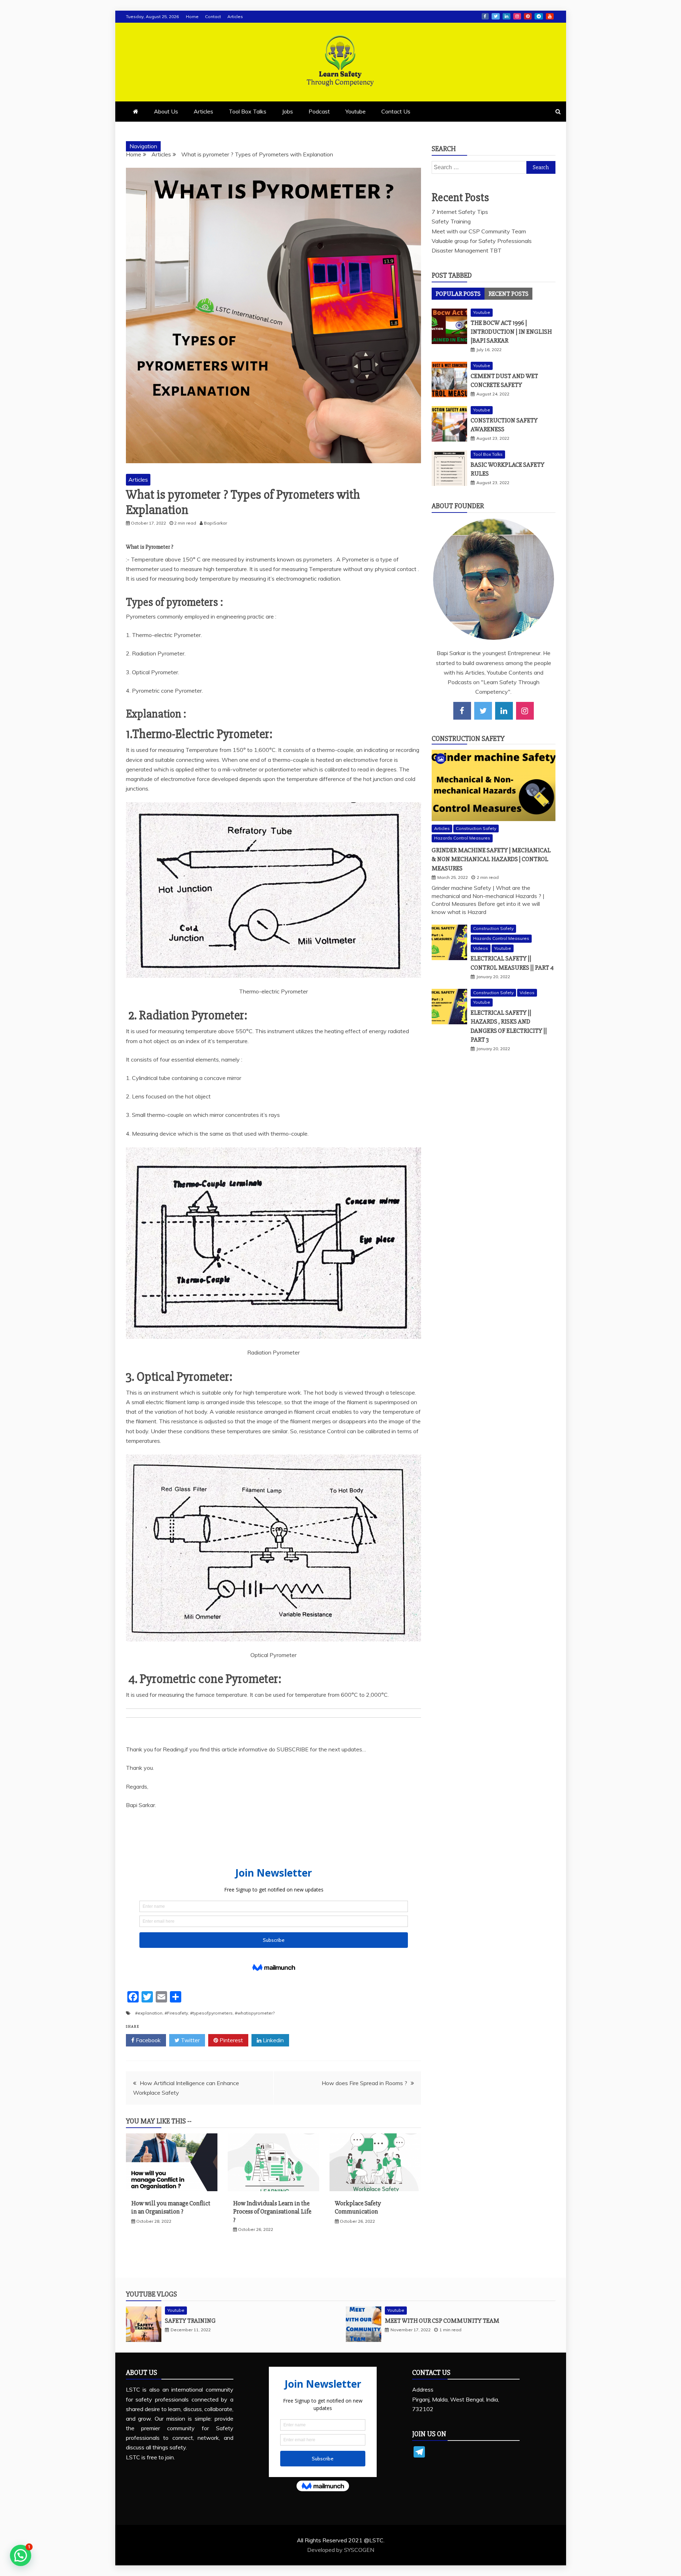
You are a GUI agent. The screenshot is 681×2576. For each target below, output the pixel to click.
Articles (235, 16)
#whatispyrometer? (255, 2013)
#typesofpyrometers (211, 2013)
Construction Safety (468, 739)
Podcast (319, 111)
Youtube (550, 16)
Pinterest (528, 16)
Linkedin (506, 16)
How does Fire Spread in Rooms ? (364, 2083)
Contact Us (396, 111)
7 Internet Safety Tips (460, 212)
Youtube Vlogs (151, 2294)
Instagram (517, 16)
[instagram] (525, 711)
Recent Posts (508, 294)
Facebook (485, 16)
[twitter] (483, 711)
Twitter (496, 16)
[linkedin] (504, 711)
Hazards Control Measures (462, 838)
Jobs (287, 111)
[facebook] (462, 711)
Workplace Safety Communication (358, 2207)
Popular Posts (458, 294)
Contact (213, 16)
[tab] (458, 294)
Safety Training (451, 221)
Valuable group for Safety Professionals (482, 241)
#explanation (149, 2013)
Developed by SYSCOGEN (341, 2550)
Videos (481, 948)
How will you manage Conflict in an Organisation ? (171, 2207)
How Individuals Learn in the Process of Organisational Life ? (272, 2212)
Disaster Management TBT (467, 250)
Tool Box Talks (248, 111)
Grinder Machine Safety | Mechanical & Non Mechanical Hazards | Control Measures (491, 859)
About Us (166, 111)
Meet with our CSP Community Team (479, 231)
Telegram (539, 16)
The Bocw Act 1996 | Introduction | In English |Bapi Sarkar (511, 332)
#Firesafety (176, 2013)
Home (192, 16)
